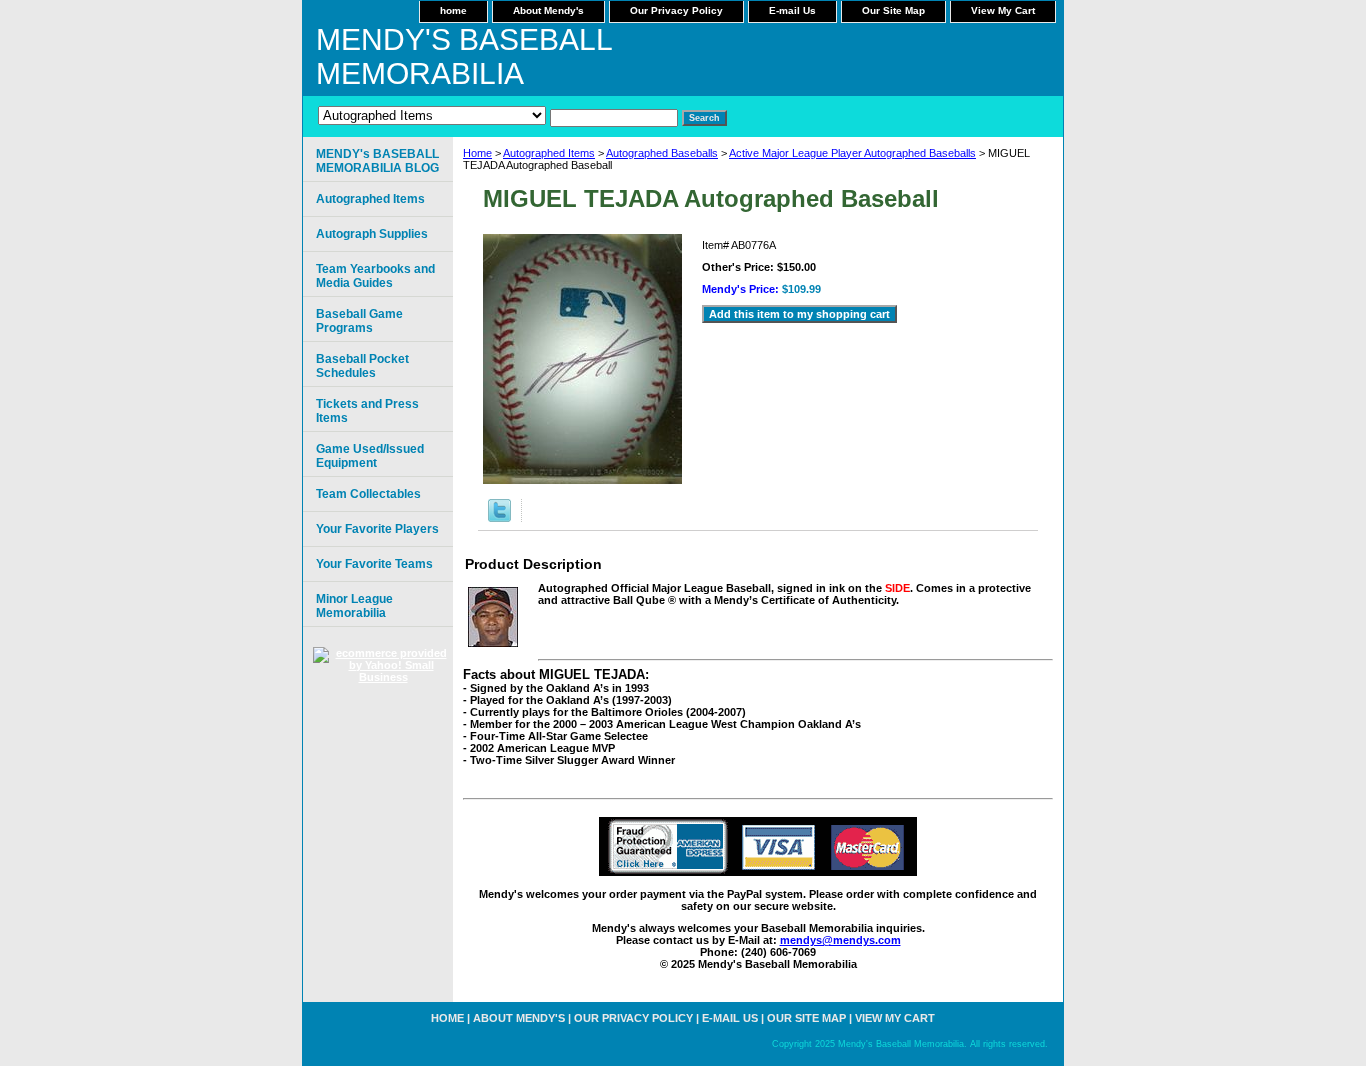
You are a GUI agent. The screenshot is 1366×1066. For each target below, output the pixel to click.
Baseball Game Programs (359, 321)
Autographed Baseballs (662, 153)
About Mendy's (548, 10)
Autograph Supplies (372, 234)
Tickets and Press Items (367, 411)
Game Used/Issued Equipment (370, 456)
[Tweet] (499, 518)
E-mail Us (792, 10)
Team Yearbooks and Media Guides (375, 276)
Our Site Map (893, 10)
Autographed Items (549, 153)
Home (477, 153)
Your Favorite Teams (374, 564)
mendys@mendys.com (840, 940)
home (453, 10)
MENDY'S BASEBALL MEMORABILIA (464, 56)
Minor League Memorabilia (354, 606)
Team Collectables (368, 494)
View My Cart (1003, 10)
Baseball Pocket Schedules (362, 366)
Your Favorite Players (377, 529)
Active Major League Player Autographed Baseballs (852, 153)
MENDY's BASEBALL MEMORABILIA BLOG (377, 161)
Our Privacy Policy (676, 10)
